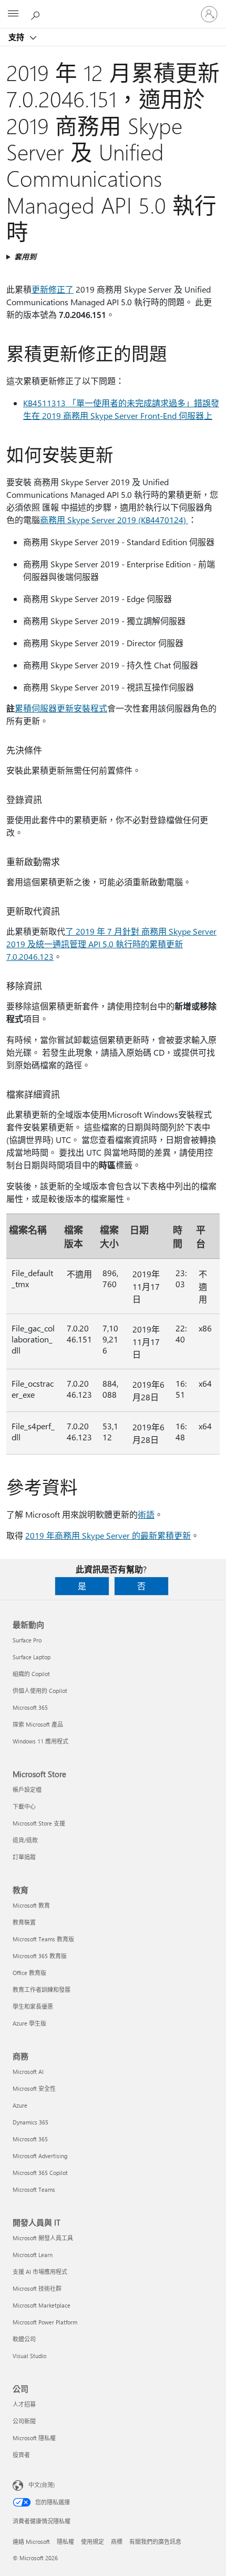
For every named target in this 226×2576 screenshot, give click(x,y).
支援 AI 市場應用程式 (40, 2272)
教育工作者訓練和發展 (42, 1989)
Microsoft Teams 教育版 (43, 1939)
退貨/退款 (25, 1840)
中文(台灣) (42, 2485)
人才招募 (24, 2404)
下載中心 (24, 1806)
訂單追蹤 (24, 1857)
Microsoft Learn (33, 2255)
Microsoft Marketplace (42, 2305)
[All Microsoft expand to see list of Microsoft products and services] (13, 14)
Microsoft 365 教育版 (40, 1956)
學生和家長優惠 (33, 2006)
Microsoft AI (28, 2072)
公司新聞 (24, 2421)
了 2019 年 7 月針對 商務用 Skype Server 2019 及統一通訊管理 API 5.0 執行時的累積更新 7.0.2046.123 (111, 944)
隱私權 (65, 2542)
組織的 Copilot (31, 1674)
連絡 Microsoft (31, 2542)
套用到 (25, 257)
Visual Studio (29, 2356)
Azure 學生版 (29, 2023)
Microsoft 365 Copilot (40, 2173)
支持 (17, 37)
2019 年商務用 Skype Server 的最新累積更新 (108, 1535)
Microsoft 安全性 (34, 2088)
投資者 (21, 2455)
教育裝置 (24, 1922)
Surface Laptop (32, 1657)
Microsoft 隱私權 (34, 2438)
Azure (20, 2105)
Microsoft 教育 (31, 1905)
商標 (117, 2542)
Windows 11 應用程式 (40, 1741)
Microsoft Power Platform (45, 2322)
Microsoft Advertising (40, 2156)
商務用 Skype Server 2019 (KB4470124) (114, 520)
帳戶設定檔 (27, 1790)
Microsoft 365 (30, 1707)
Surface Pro (27, 1640)
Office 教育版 (29, 1973)
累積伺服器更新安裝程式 (61, 708)
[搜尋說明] (37, 14)
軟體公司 (24, 2339)
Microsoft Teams (34, 2189)
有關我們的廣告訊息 (155, 2542)
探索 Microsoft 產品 (38, 1724)
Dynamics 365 (30, 2122)
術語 (146, 1514)
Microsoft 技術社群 (37, 2288)
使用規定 (93, 2542)
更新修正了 (53, 289)
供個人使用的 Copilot (40, 1691)
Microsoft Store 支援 (39, 1823)
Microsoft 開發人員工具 (43, 2238)
